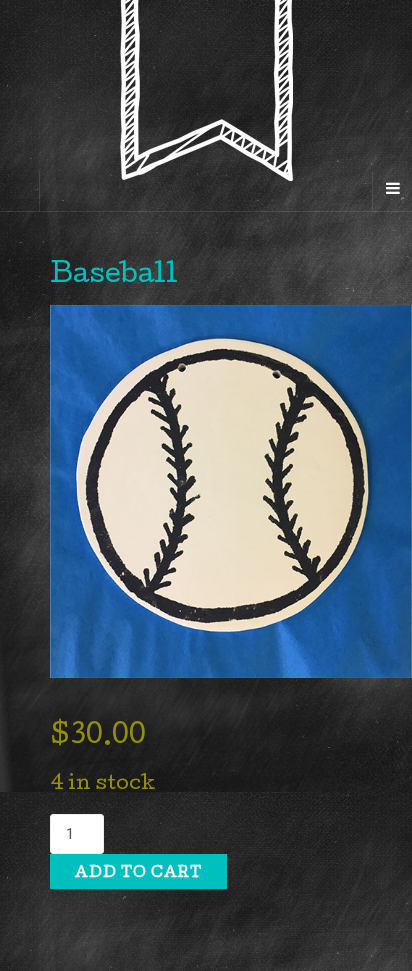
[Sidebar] (20, 191)
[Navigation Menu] (392, 191)
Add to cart (138, 874)
